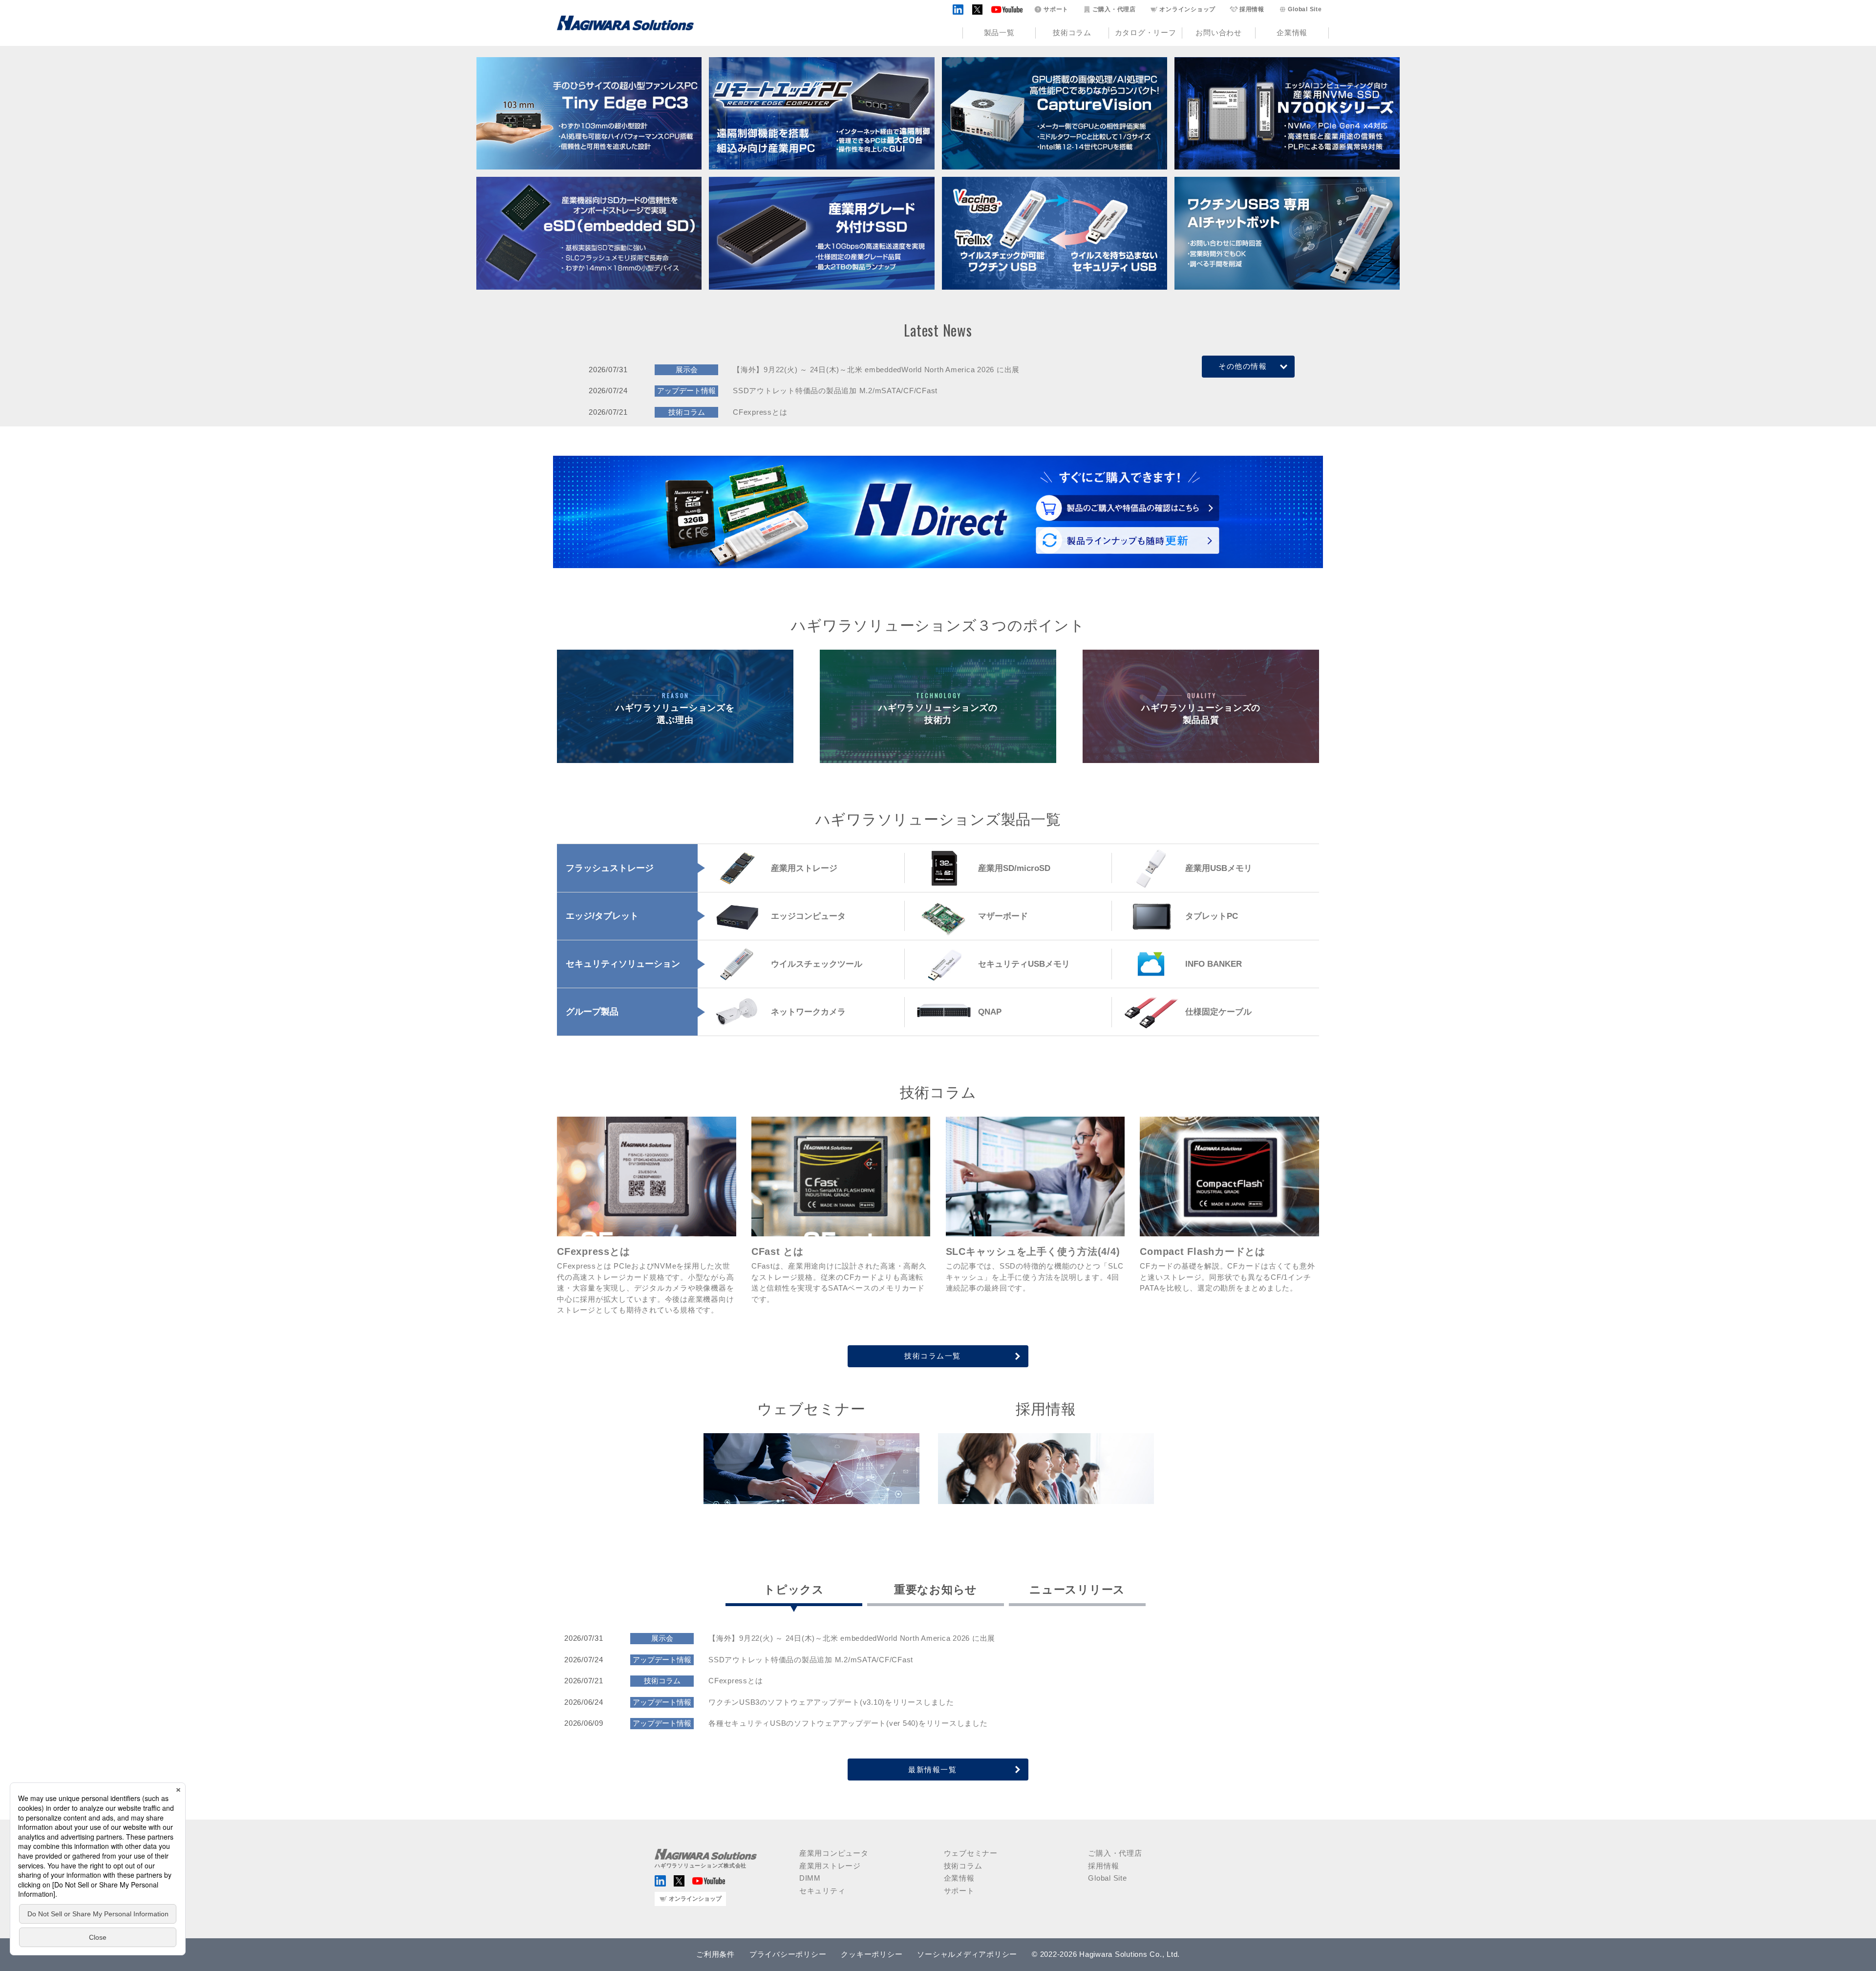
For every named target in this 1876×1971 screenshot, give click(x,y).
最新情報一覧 (932, 1770)
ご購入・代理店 (1114, 9)
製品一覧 (999, 32)
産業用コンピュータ (834, 1853)
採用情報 (1252, 9)
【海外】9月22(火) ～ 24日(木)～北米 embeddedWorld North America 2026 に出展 (876, 370)
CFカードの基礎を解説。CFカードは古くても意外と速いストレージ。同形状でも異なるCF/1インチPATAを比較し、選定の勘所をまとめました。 (1227, 1269)
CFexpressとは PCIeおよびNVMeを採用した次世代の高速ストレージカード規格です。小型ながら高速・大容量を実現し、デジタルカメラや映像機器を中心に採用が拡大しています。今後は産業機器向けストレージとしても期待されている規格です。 (645, 1280)
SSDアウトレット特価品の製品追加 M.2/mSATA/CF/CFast (835, 391)
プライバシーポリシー (788, 1954)
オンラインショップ (1187, 9)
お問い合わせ (1219, 32)
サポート (1056, 9)
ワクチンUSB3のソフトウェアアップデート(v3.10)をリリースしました (831, 1702)
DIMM (810, 1878)
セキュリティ (822, 1891)
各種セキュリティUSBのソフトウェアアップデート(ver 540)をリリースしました (848, 1723)
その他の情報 (1243, 366)
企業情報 (1292, 32)
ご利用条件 (715, 1954)
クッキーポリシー (872, 1954)
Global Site (1305, 9)
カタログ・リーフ (1146, 32)
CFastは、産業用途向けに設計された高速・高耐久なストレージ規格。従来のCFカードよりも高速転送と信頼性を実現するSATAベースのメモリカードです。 (839, 1274)
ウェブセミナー (971, 1853)
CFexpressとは (760, 412)
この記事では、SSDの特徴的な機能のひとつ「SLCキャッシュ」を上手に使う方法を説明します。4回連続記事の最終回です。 (1035, 1269)
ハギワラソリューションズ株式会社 (701, 1865)
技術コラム (1072, 32)
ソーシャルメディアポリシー (967, 1954)
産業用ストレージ (830, 1866)
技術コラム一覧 (933, 1356)
